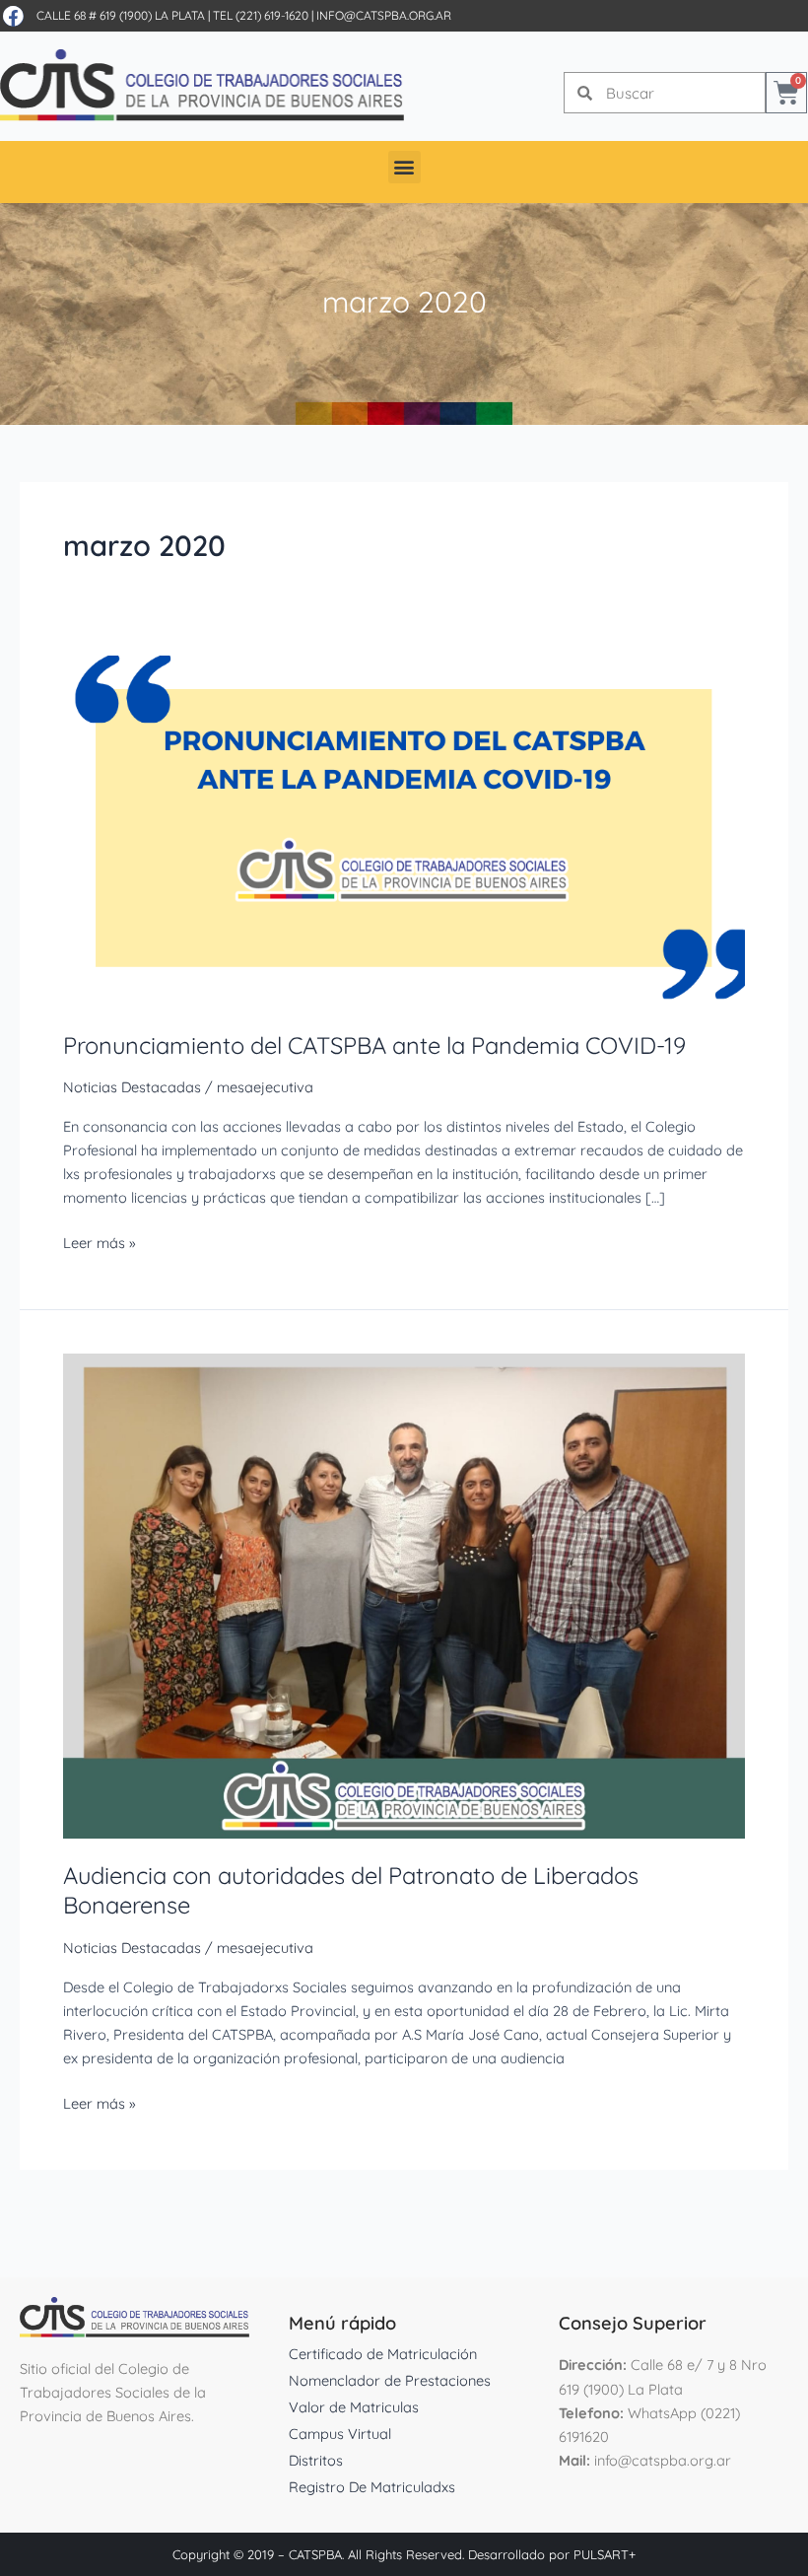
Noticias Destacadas (132, 1087)
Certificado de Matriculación (383, 2354)
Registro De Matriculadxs (372, 2487)
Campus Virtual (340, 2434)
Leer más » (100, 1242)
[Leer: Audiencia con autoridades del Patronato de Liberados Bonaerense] (404, 1595)
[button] (404, 167)
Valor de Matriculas (354, 2407)
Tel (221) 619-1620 (261, 15)
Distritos (316, 2460)
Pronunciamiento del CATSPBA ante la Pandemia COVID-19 (374, 1045)
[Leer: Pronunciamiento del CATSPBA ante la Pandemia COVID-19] (404, 831)
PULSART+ (605, 2554)
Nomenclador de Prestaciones (390, 2380)
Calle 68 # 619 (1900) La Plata (121, 15)
